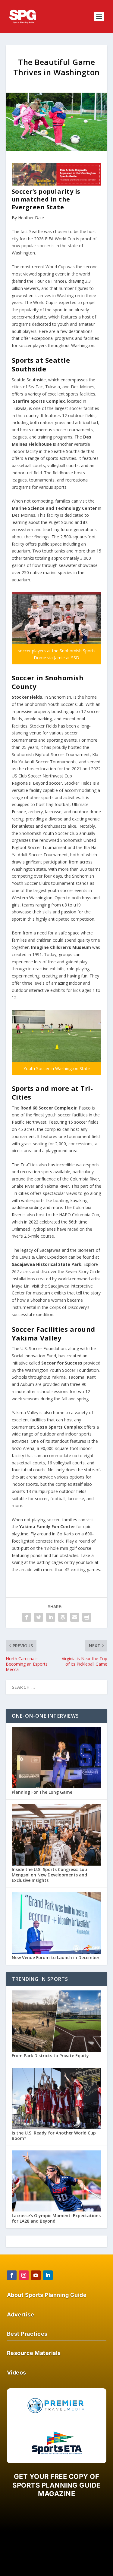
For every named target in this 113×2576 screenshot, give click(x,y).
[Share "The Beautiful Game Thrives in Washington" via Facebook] (27, 1617)
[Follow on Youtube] (36, 2275)
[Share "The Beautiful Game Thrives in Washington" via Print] (87, 1617)
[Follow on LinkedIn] (48, 2275)
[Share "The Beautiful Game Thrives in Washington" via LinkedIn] (51, 1617)
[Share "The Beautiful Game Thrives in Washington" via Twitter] (39, 1617)
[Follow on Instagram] (24, 2275)
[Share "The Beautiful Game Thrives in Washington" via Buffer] (63, 1617)
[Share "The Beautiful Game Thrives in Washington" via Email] (75, 1617)
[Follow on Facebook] (12, 2275)
